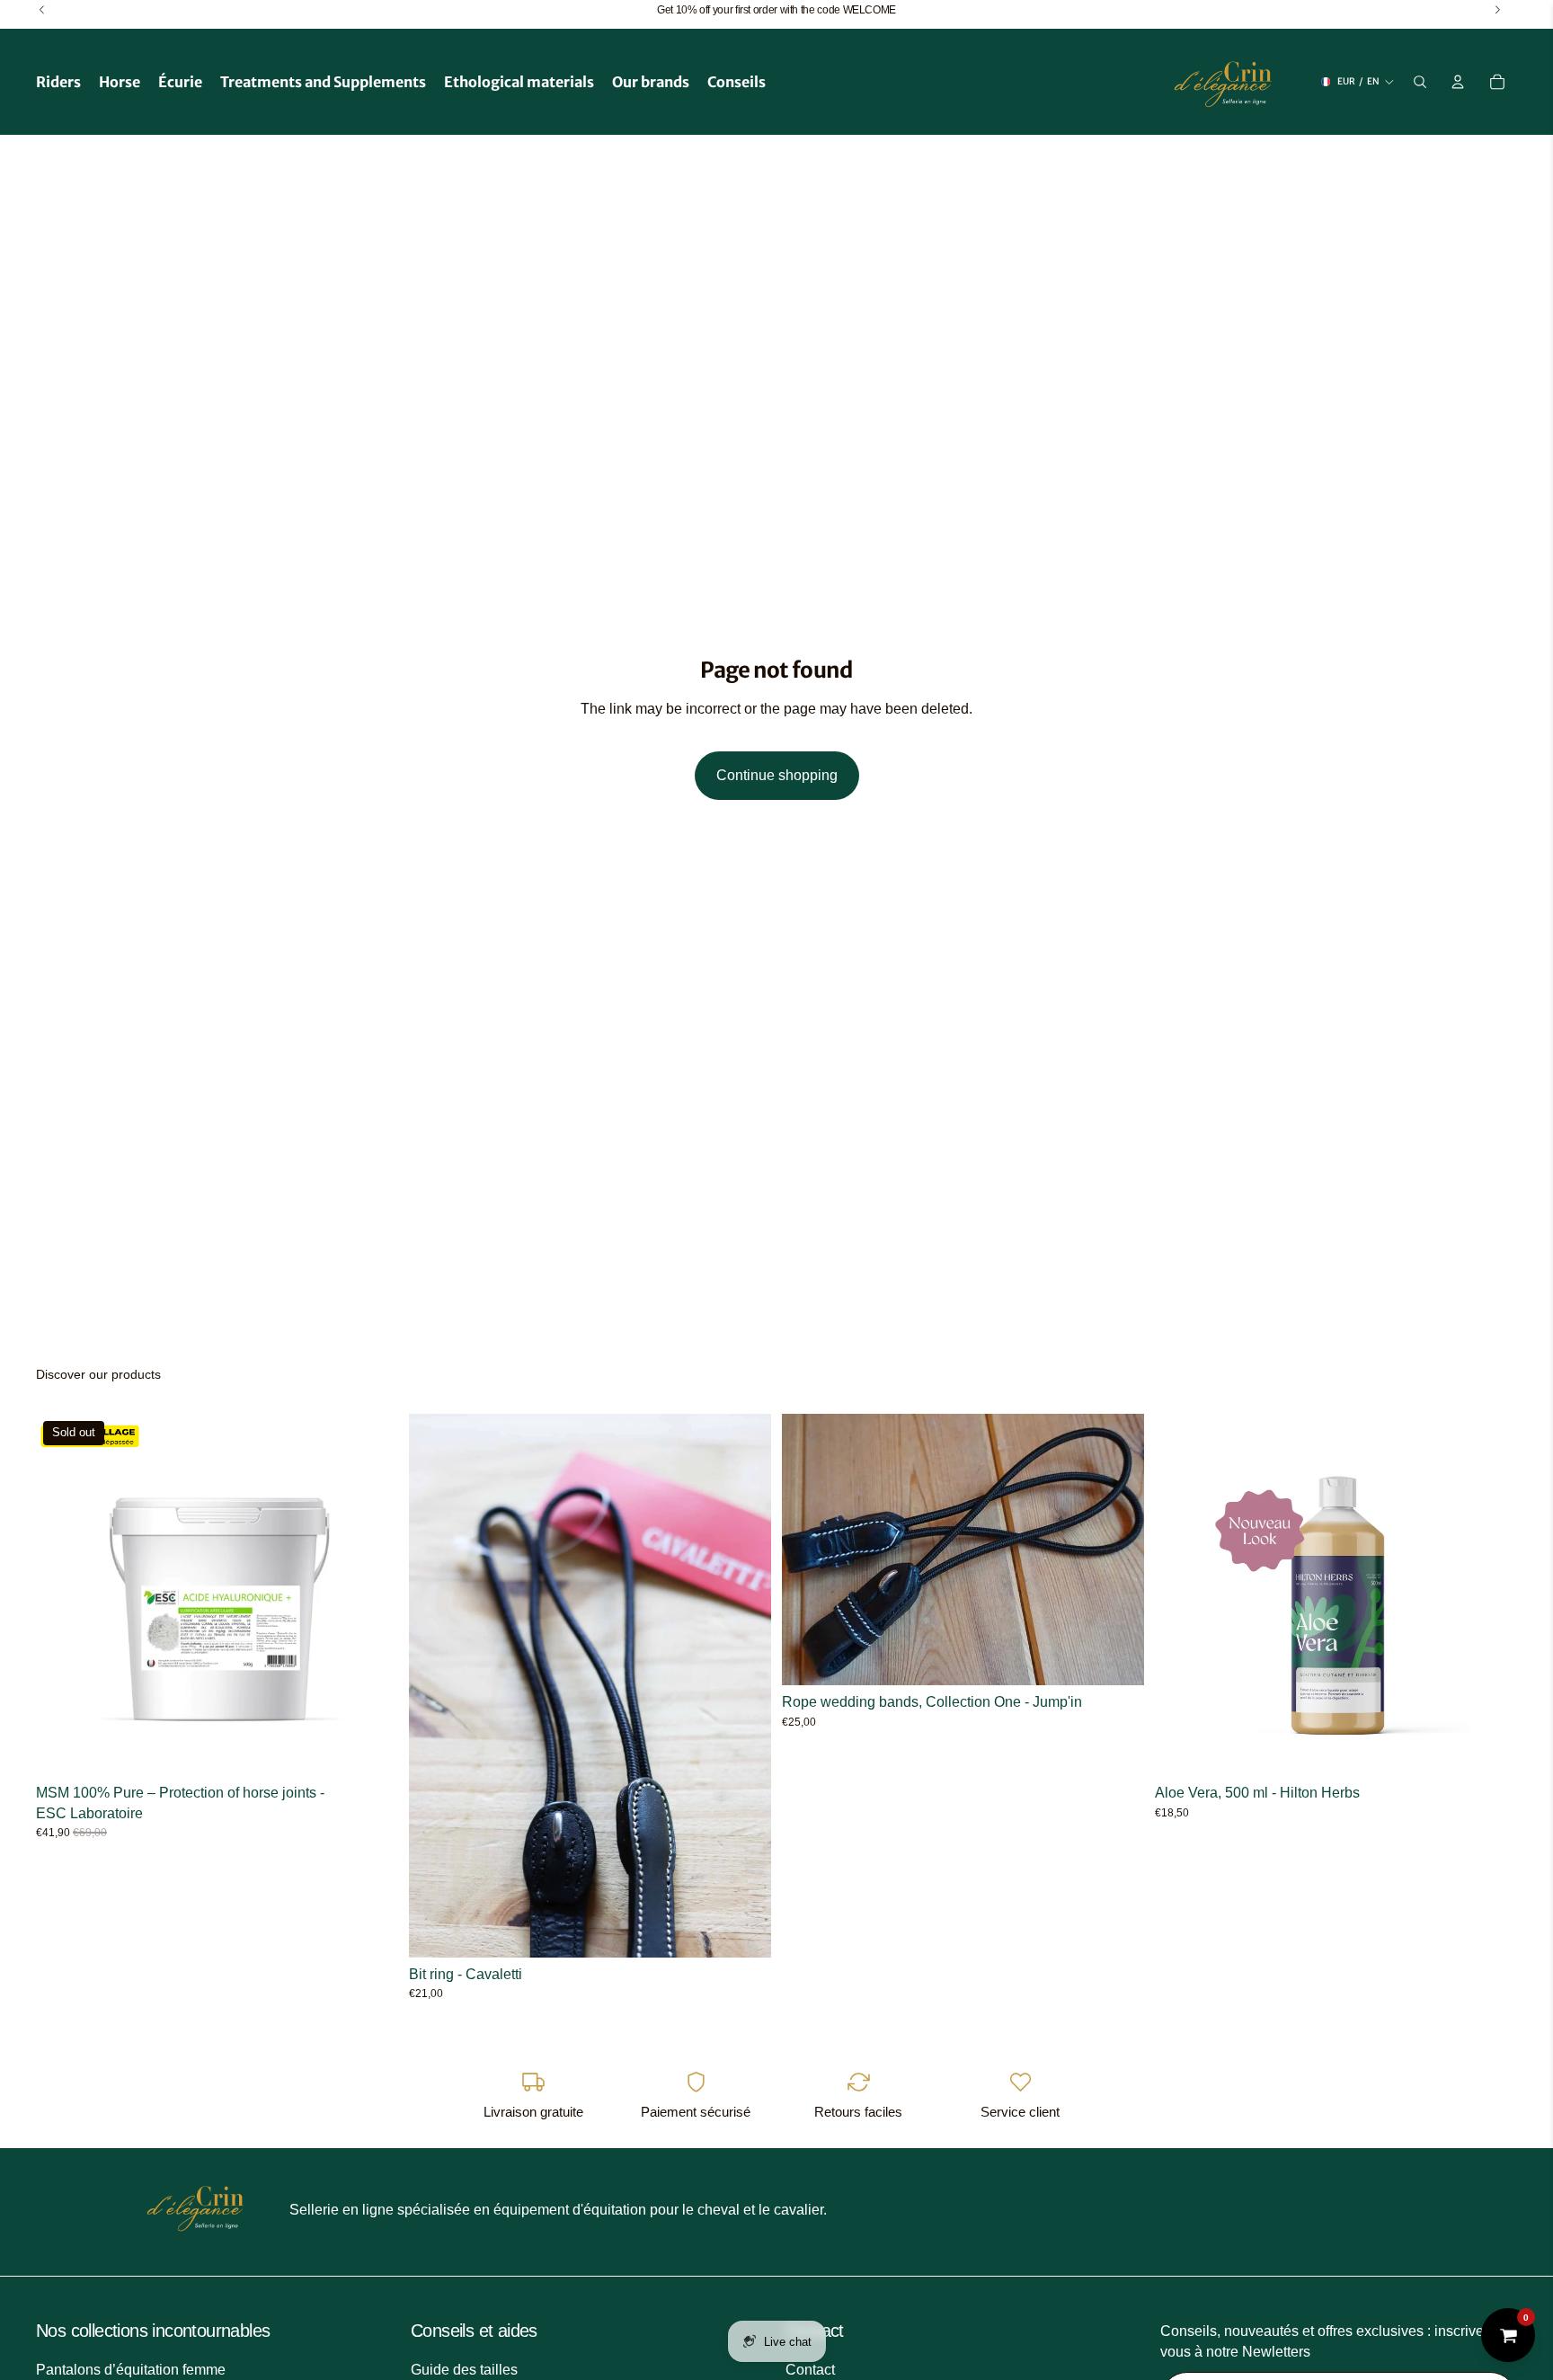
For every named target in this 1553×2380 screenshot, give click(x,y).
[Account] (1458, 82)
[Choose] (1116, 1657)
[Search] (1420, 82)
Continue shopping (777, 775)
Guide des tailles (464, 2370)
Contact (810, 2370)
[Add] (743, 1930)
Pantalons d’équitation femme (131, 2370)
